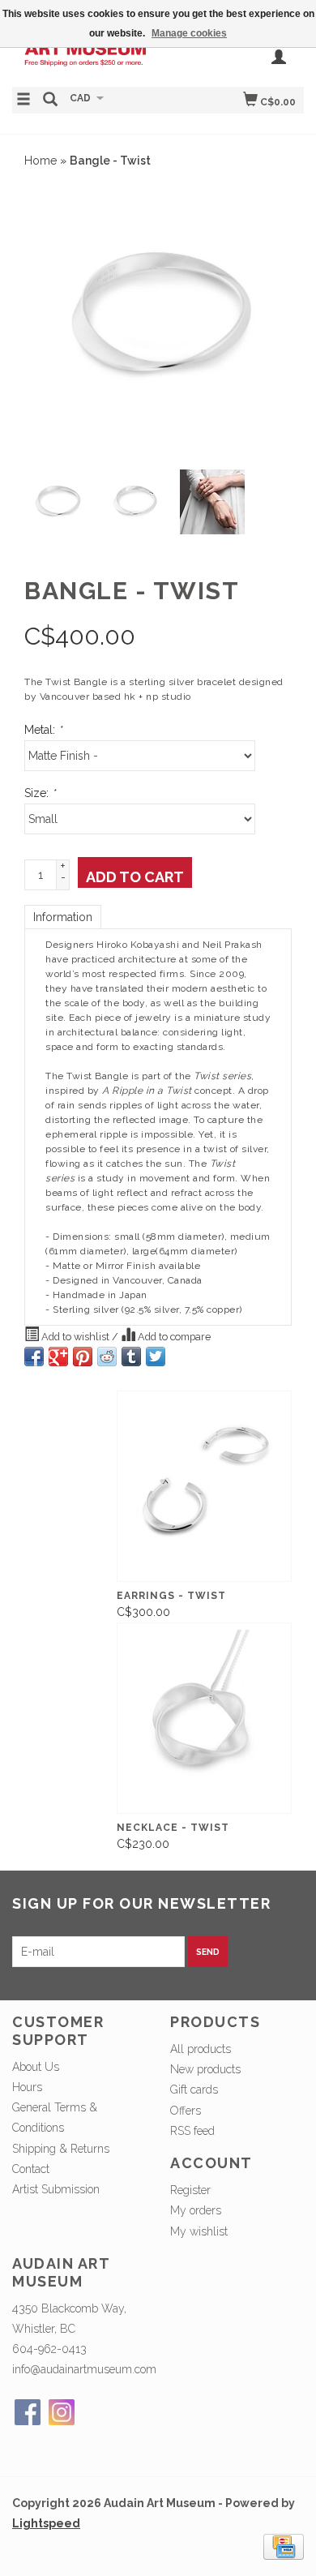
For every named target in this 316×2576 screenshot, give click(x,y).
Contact (31, 2169)
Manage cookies (189, 33)
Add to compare (173, 1337)
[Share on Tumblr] (131, 1357)
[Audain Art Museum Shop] (85, 56)
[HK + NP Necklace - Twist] (204, 1718)
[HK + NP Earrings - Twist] (204, 1486)
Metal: (43, 730)
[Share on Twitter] (156, 1357)
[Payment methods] (284, 2546)
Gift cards (194, 2090)
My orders (196, 2210)
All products (201, 2049)
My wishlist (199, 2231)
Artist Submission (56, 2189)
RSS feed (192, 2131)
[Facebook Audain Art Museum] (28, 2412)
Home (41, 161)
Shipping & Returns (61, 2149)
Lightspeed (46, 2523)
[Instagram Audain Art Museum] (62, 2412)
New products (205, 2069)
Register (190, 2190)
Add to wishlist (75, 1337)
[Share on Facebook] (34, 1357)
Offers (186, 2111)
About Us (36, 2067)
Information (63, 917)
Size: (40, 793)
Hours (27, 2087)
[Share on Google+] (58, 1357)
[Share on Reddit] (107, 1357)
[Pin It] (83, 1357)
